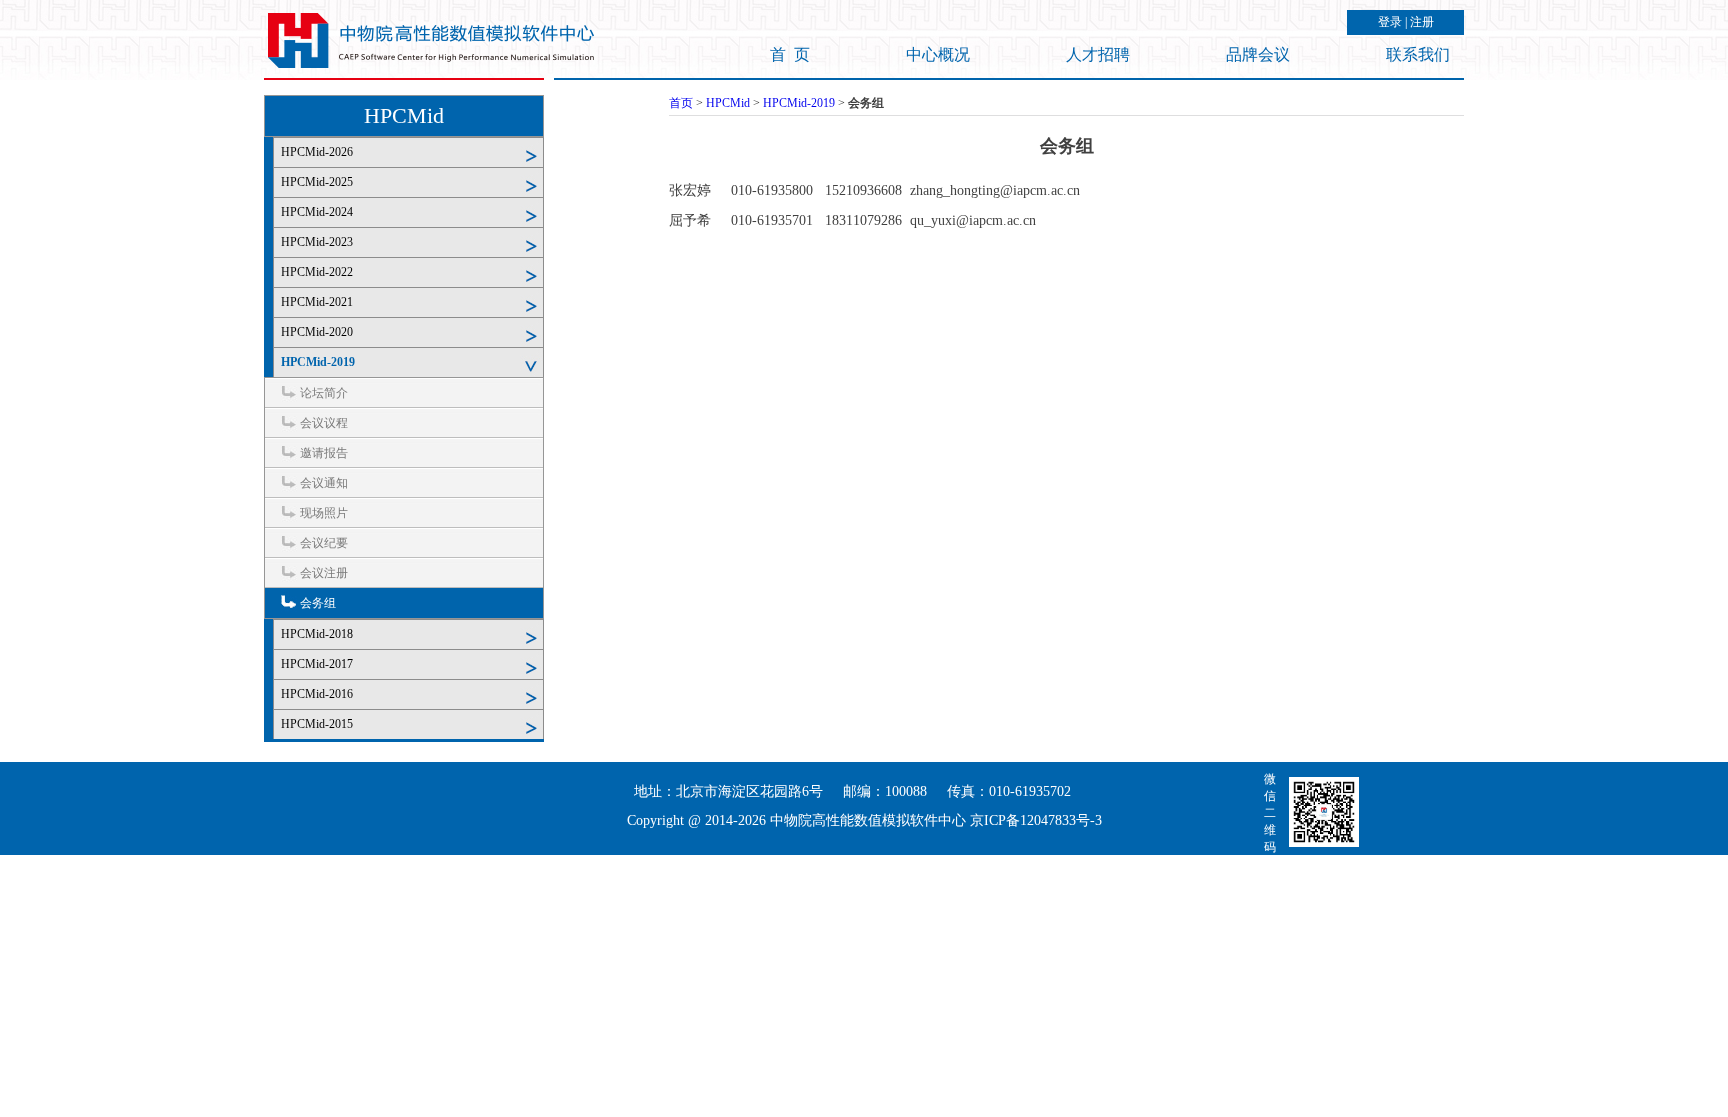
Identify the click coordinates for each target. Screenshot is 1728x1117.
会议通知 (324, 483)
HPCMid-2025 (317, 182)
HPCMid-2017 (317, 664)
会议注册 (324, 573)
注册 (1422, 22)
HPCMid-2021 (317, 302)
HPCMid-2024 (317, 212)
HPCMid (404, 115)
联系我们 (1418, 54)
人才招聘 (1098, 54)
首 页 (790, 54)
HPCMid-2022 (317, 272)
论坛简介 (324, 393)
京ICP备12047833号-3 (1036, 820)
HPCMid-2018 (317, 634)
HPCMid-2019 (318, 362)
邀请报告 (324, 453)
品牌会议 (1258, 54)
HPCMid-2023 (317, 242)
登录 (1390, 22)
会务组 (318, 603)
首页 (681, 103)
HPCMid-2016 (317, 694)
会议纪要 (324, 543)
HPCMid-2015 (317, 724)
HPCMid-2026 (317, 152)
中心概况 (938, 54)
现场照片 (324, 513)
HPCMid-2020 (317, 332)
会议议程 (324, 423)
